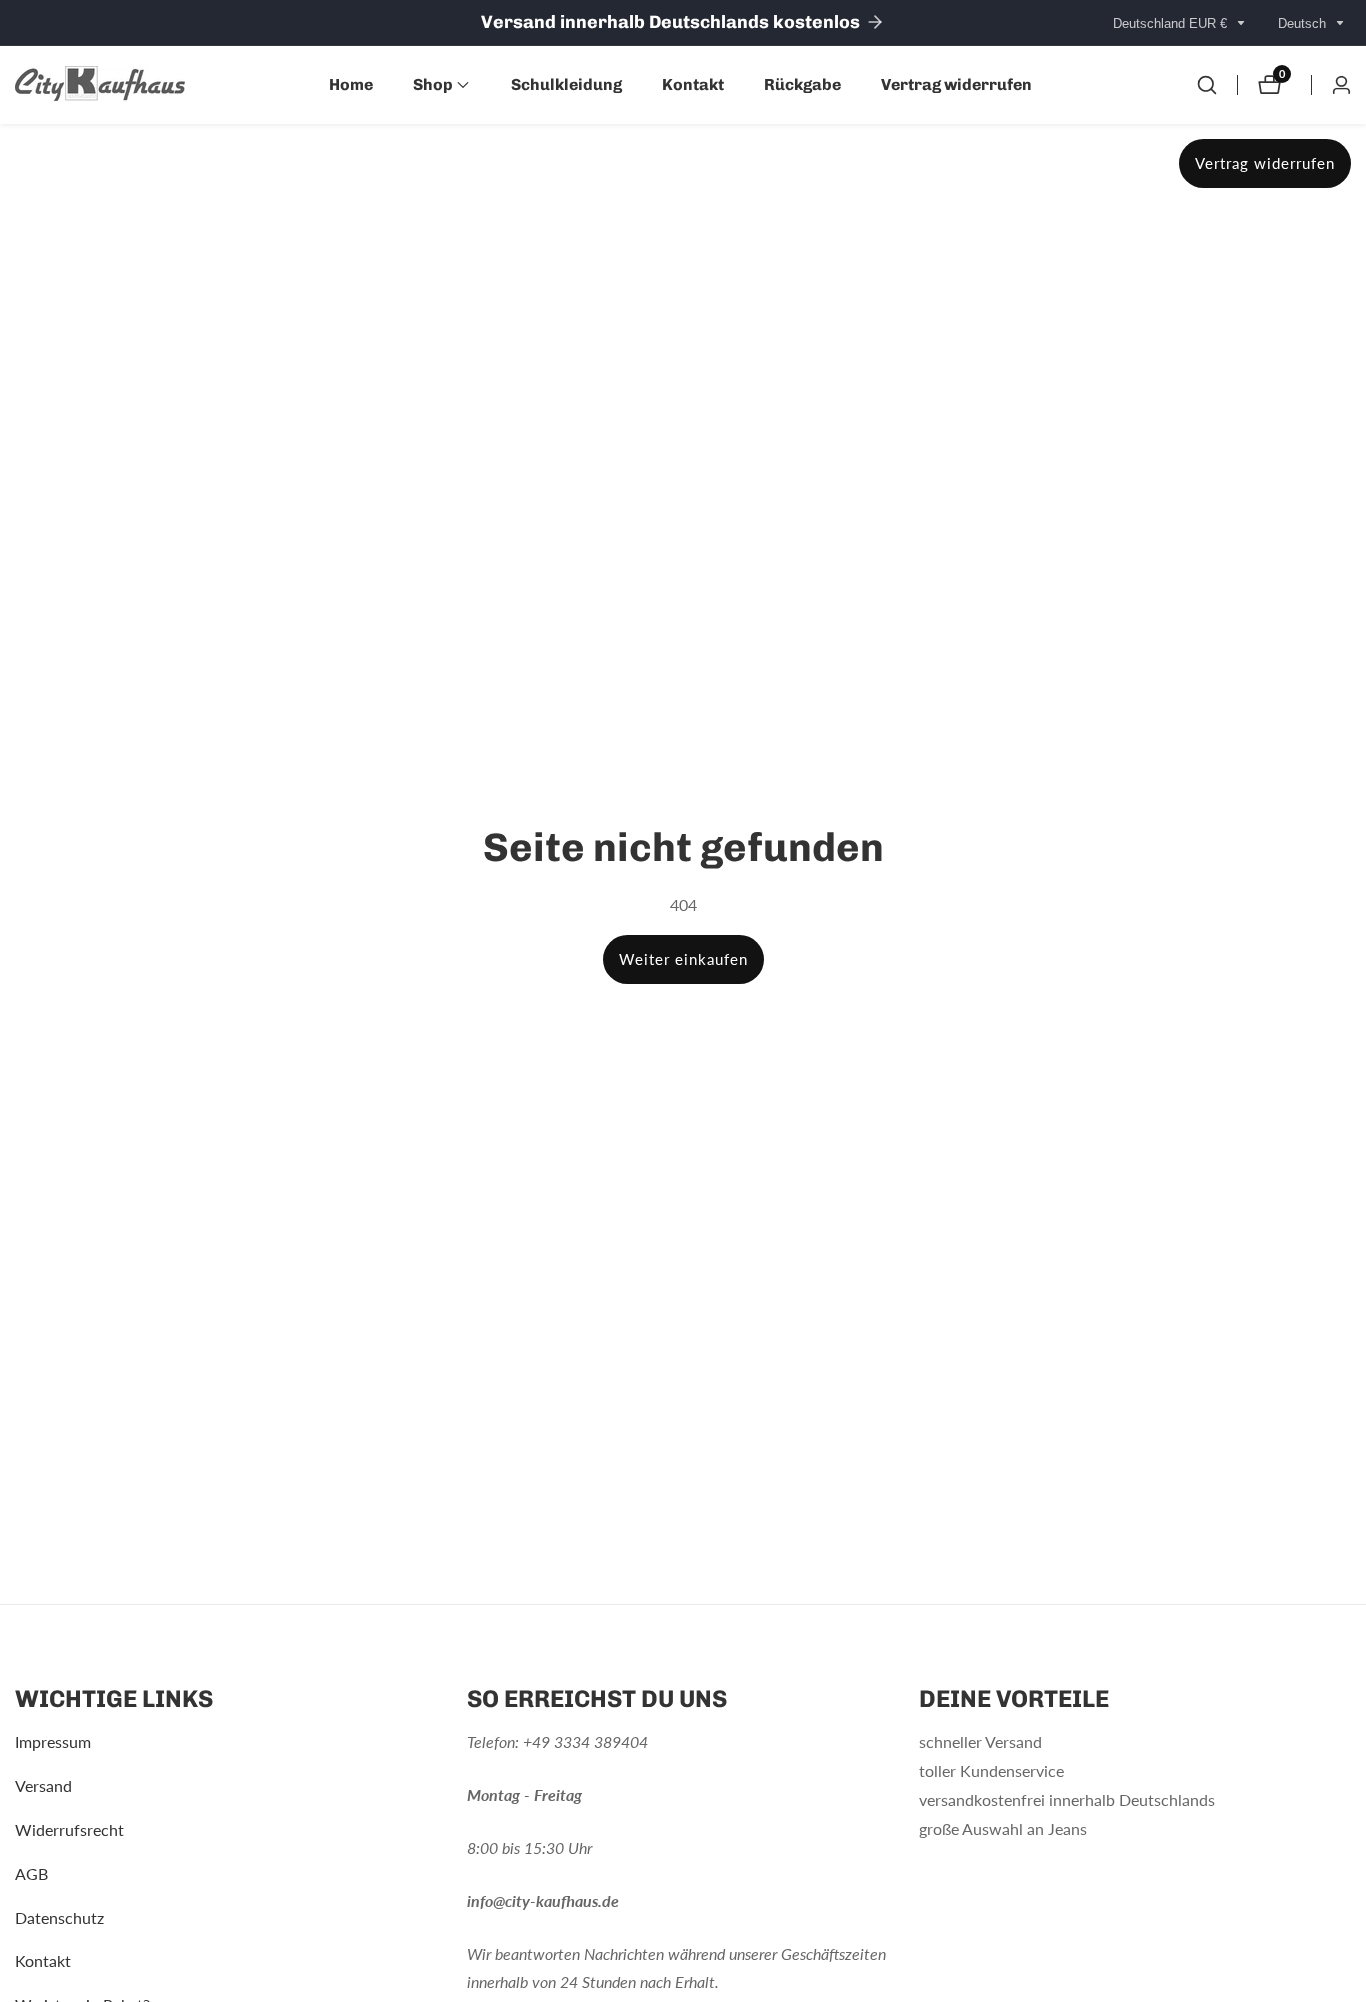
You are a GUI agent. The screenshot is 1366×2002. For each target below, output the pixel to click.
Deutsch (1304, 23)
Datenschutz (59, 1917)
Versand (43, 1786)
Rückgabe (802, 84)
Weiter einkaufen (683, 959)
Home (351, 84)
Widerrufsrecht (69, 1830)
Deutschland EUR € (1172, 23)
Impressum (53, 1742)
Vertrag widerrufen (956, 84)
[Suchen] (1207, 85)
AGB (31, 1874)
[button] (433, 85)
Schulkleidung (566, 84)
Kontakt (693, 84)
